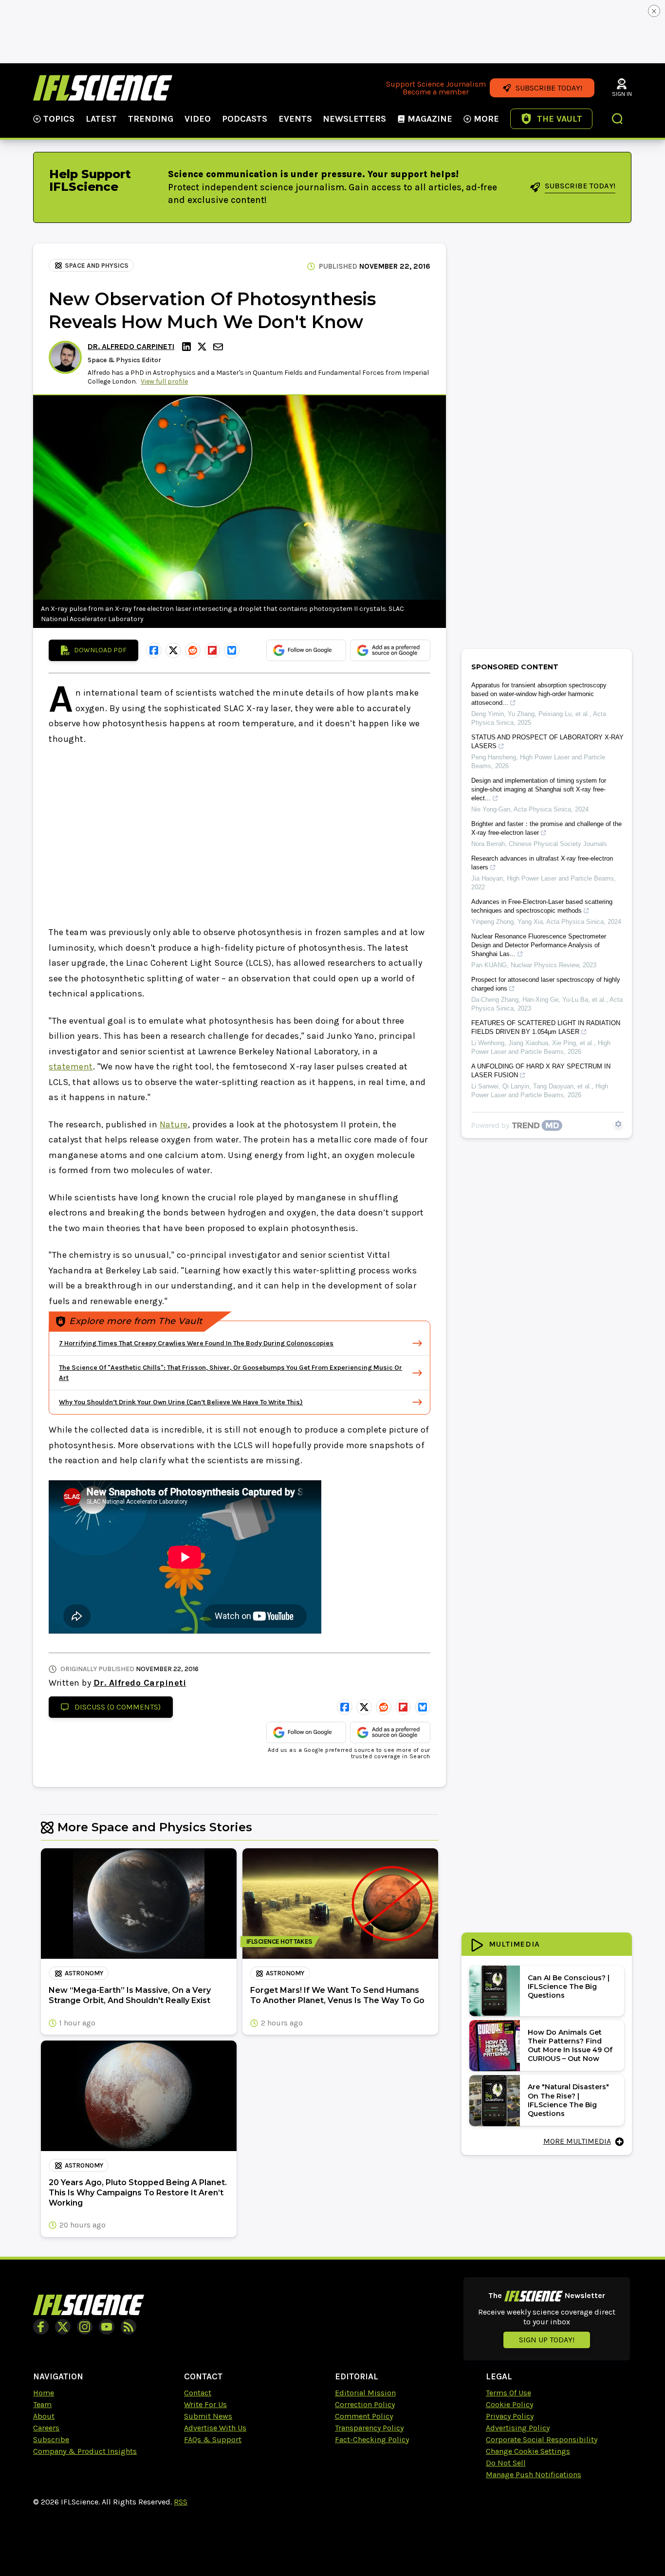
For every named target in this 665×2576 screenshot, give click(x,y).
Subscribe (51, 2439)
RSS (181, 2502)
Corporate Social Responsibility (542, 2439)
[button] (618, 120)
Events (295, 119)
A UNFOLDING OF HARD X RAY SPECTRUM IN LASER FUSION (541, 1071)
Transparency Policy (369, 2428)
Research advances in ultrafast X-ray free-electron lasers (542, 863)
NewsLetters (354, 119)
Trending (151, 119)
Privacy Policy (510, 2416)
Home (44, 2393)
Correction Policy (365, 2404)
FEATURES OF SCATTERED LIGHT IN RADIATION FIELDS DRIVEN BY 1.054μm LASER (546, 1027)
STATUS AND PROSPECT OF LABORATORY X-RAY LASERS (547, 742)
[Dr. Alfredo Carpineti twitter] (203, 347)
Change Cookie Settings (528, 2451)
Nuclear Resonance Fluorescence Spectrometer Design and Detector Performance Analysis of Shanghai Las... (539, 945)
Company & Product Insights (85, 2451)
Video (198, 119)
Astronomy (84, 1973)
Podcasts (245, 119)
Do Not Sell (506, 2463)
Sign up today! (547, 2340)
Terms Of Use (508, 2393)
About (44, 2416)
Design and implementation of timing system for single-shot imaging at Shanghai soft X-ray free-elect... (539, 789)
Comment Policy (364, 2416)
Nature (174, 1124)
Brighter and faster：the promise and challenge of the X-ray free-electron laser (546, 828)
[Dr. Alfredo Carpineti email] (219, 347)
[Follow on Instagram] (85, 2327)
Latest (101, 119)
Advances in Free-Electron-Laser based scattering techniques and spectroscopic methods (542, 906)
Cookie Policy (509, 2404)
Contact (198, 2393)
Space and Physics (97, 266)
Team (42, 2404)
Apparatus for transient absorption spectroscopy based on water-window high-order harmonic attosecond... (539, 694)
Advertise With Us (215, 2428)
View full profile (164, 381)
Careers (46, 2428)
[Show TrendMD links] (618, 1124)
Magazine (430, 119)
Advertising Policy (518, 2428)
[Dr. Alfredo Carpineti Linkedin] (188, 347)
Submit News (208, 2416)
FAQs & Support (213, 2439)
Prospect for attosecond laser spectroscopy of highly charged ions (546, 984)
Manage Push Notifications (534, 2475)
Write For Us (205, 2404)
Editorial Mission (365, 2393)
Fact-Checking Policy (372, 2439)
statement (71, 1067)
